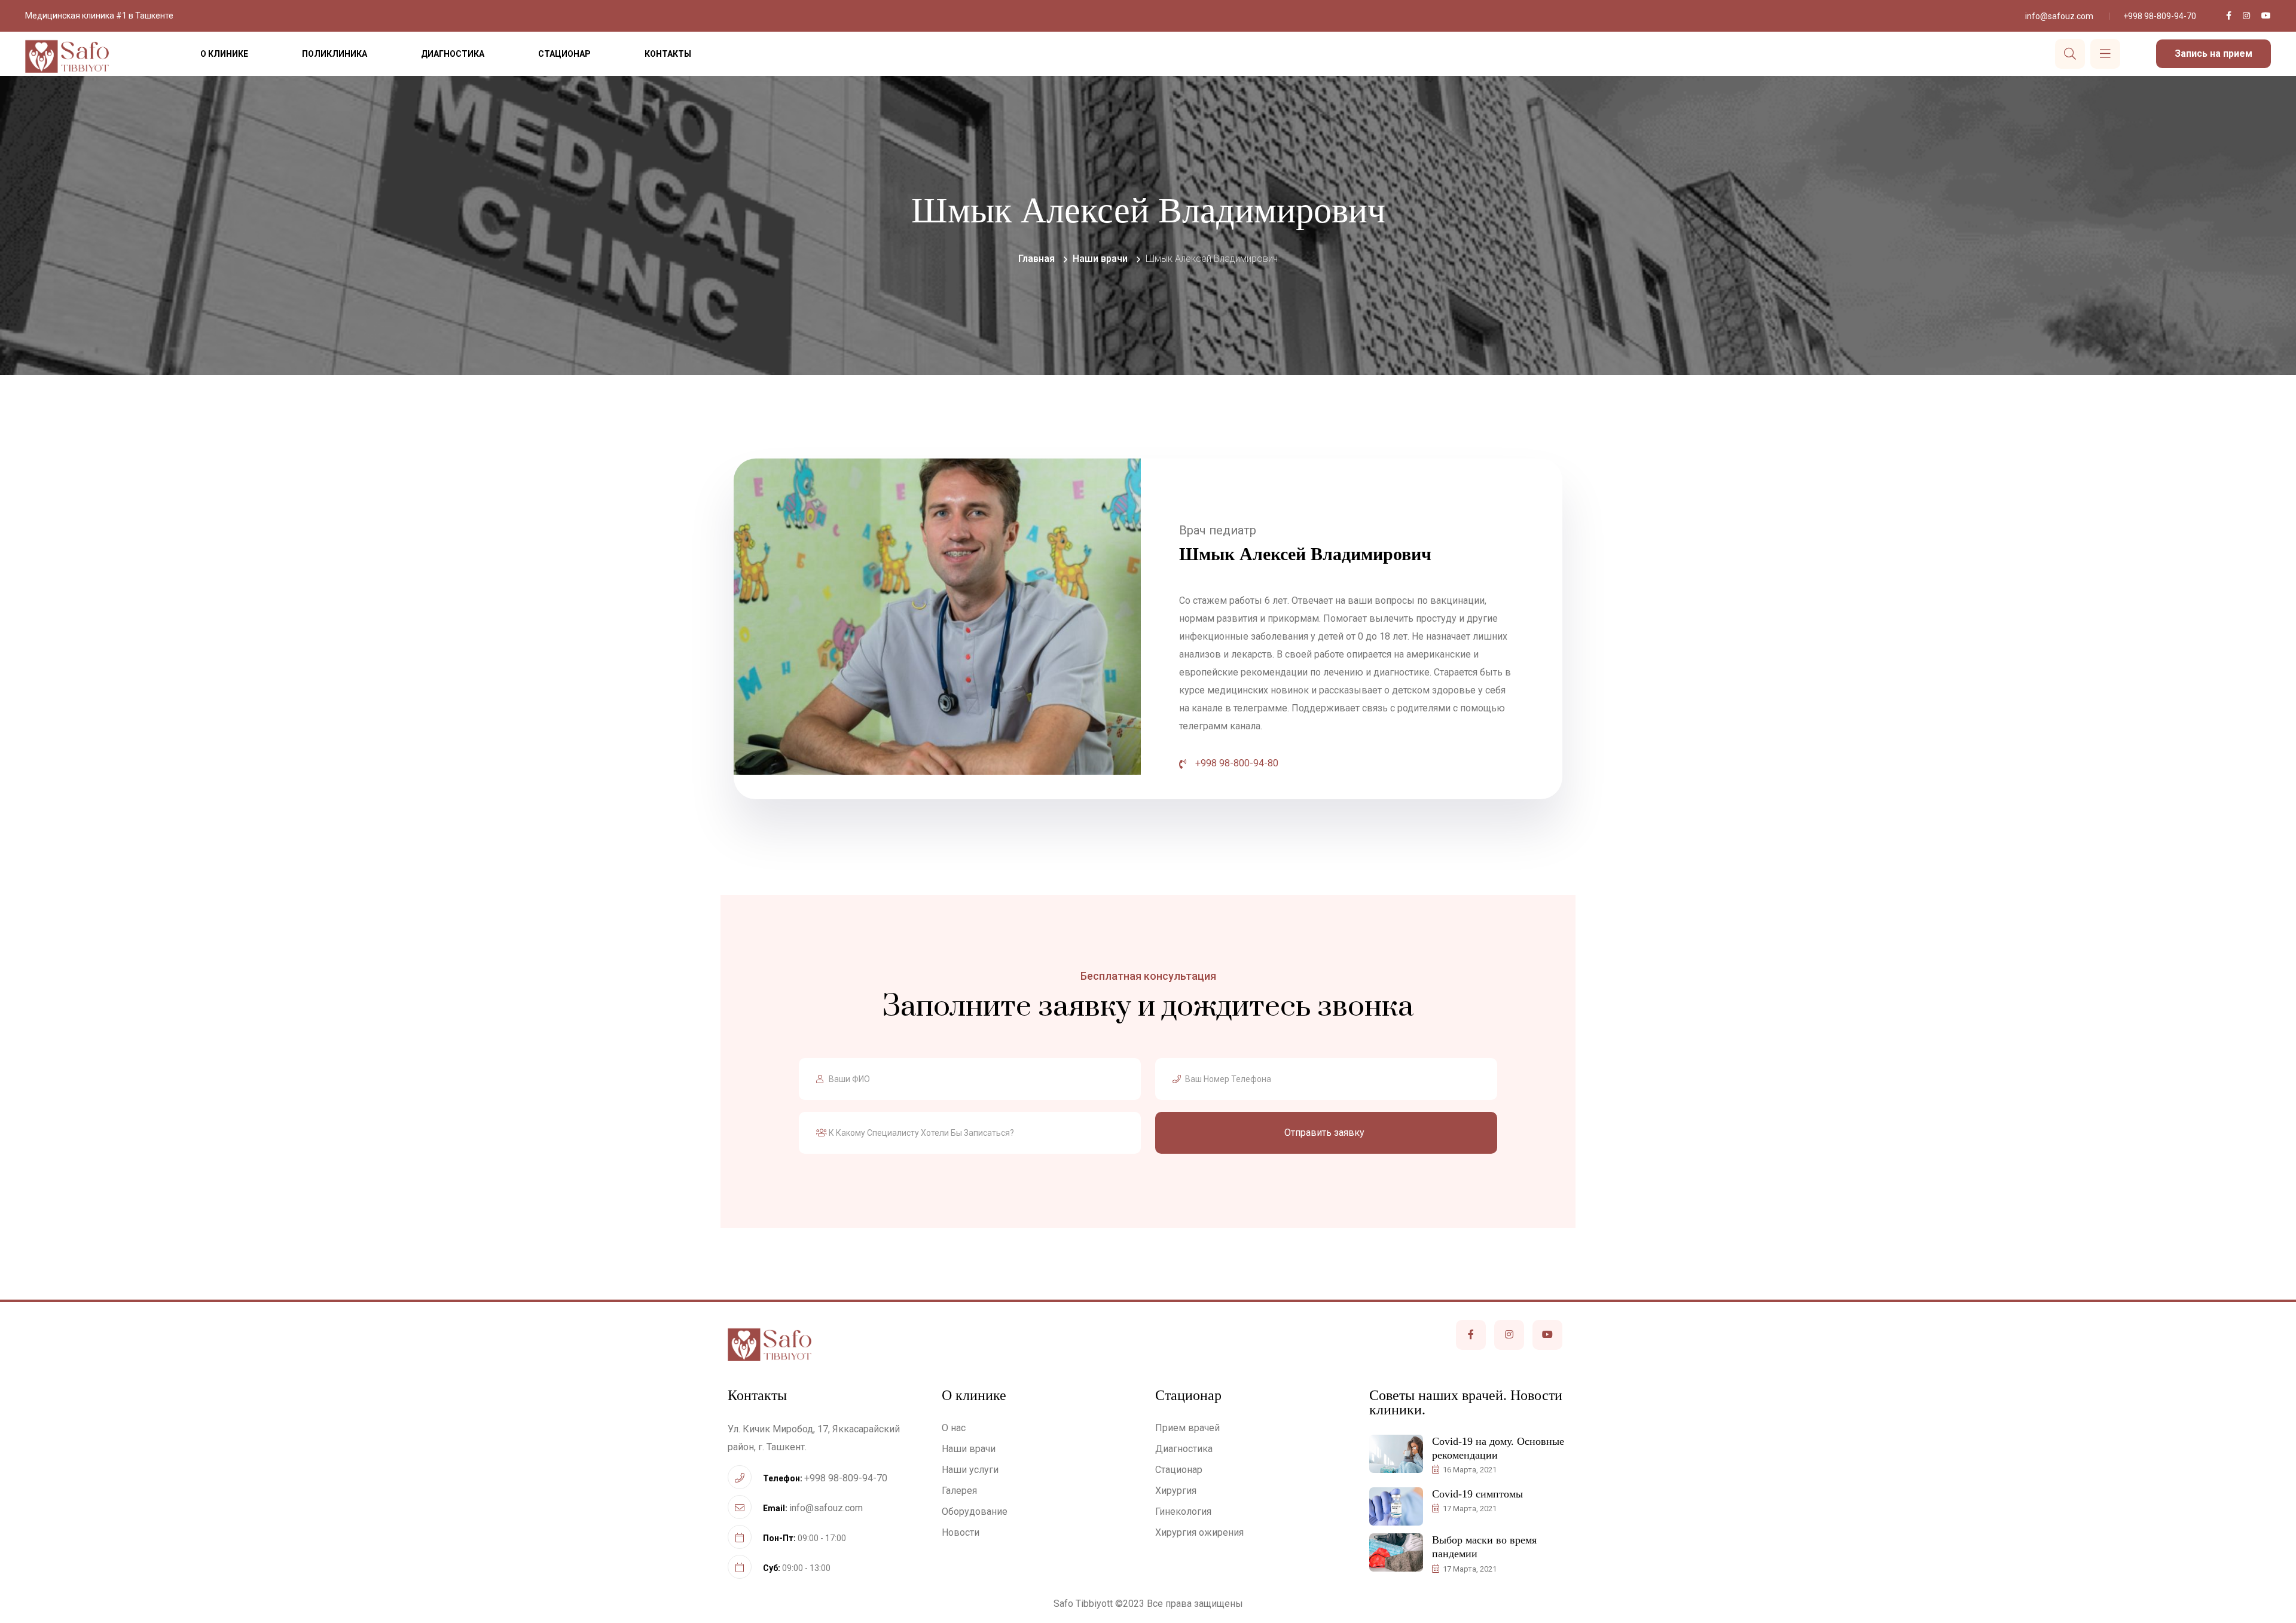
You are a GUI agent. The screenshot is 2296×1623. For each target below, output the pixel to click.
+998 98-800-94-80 (1237, 763)
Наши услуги (970, 1470)
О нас (954, 1428)
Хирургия (1176, 1491)
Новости (961, 1532)
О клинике (224, 54)
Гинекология (1183, 1512)
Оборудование (975, 1512)
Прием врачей (1187, 1428)
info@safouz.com (2059, 16)
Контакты (668, 54)
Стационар (564, 54)
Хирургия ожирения (1199, 1532)
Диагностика (453, 54)
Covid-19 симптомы (1477, 1494)
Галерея (959, 1491)
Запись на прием (2213, 54)
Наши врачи (969, 1449)
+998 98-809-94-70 (2160, 16)
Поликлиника (335, 54)
